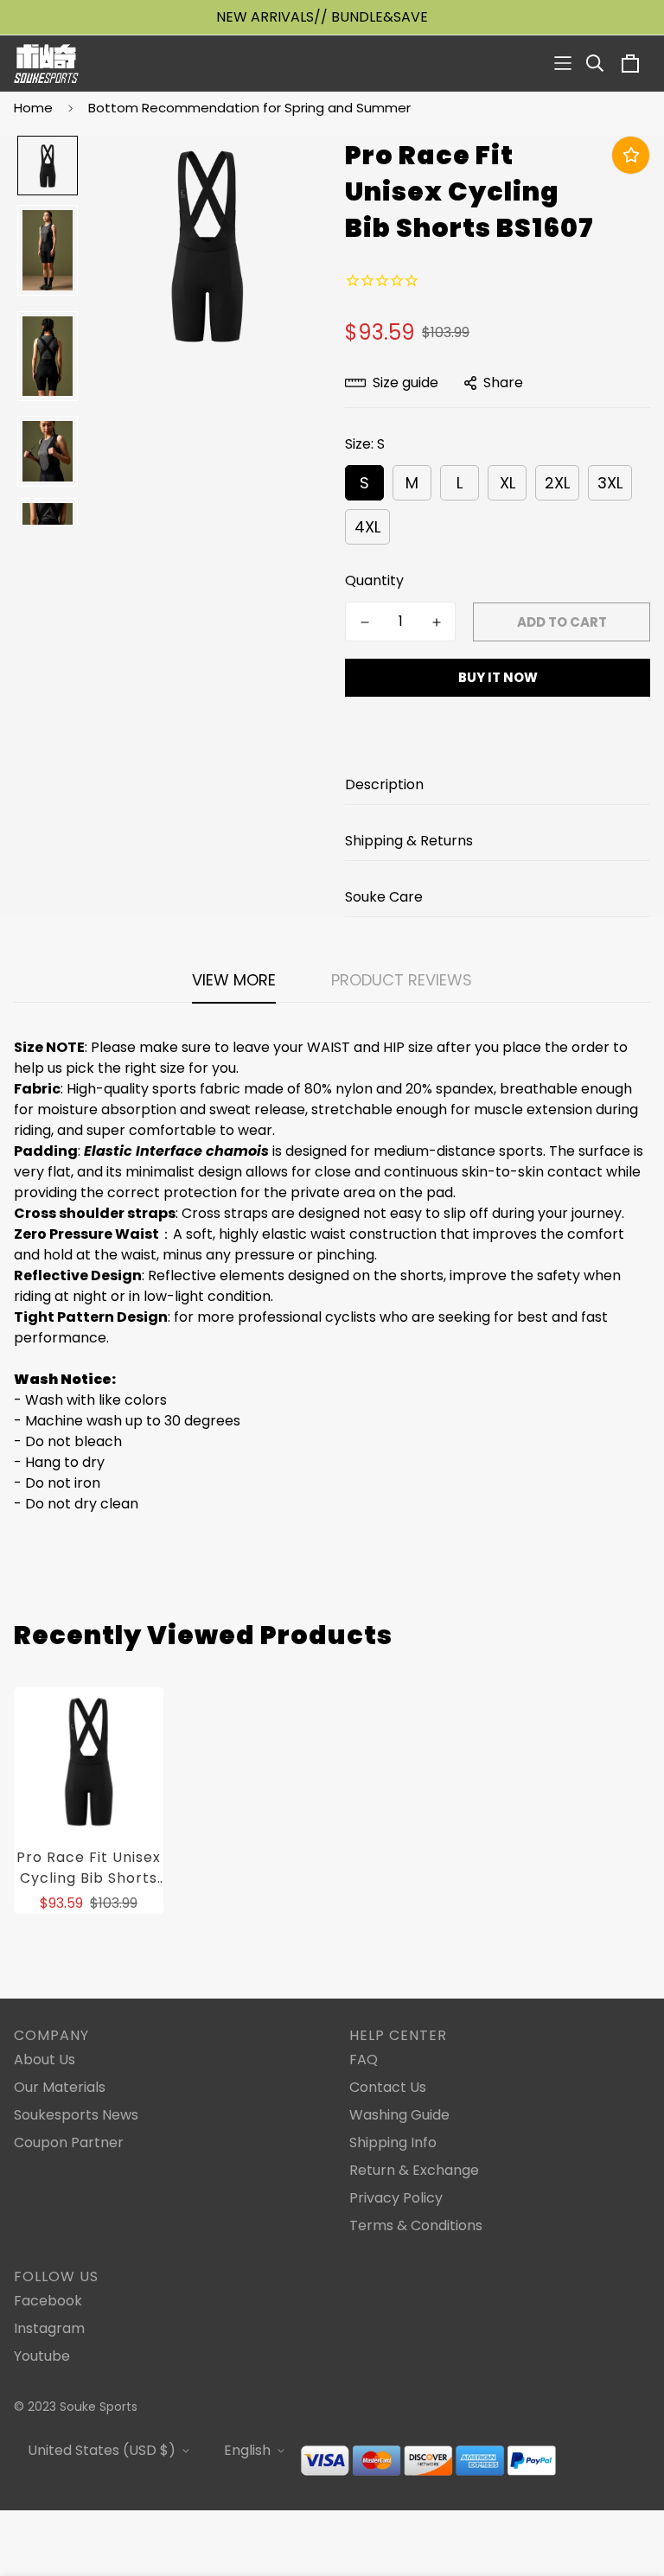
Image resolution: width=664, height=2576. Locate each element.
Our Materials (60, 2087)
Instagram (49, 2328)
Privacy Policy (396, 2198)
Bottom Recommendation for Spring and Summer (249, 108)
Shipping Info (393, 2142)
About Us (45, 2060)
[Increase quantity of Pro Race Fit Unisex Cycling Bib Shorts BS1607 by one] (436, 622)
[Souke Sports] (46, 64)
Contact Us (388, 2087)
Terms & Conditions (416, 2225)
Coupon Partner (69, 2142)
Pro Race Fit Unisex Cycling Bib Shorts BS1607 (89, 1868)
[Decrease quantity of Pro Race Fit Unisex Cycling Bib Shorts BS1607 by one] (364, 622)
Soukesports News (76, 2115)
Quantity (374, 580)
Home (33, 108)
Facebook (48, 2301)
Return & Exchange (414, 2170)
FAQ (364, 2060)
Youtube (42, 2356)
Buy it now (498, 677)
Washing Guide (399, 2115)
